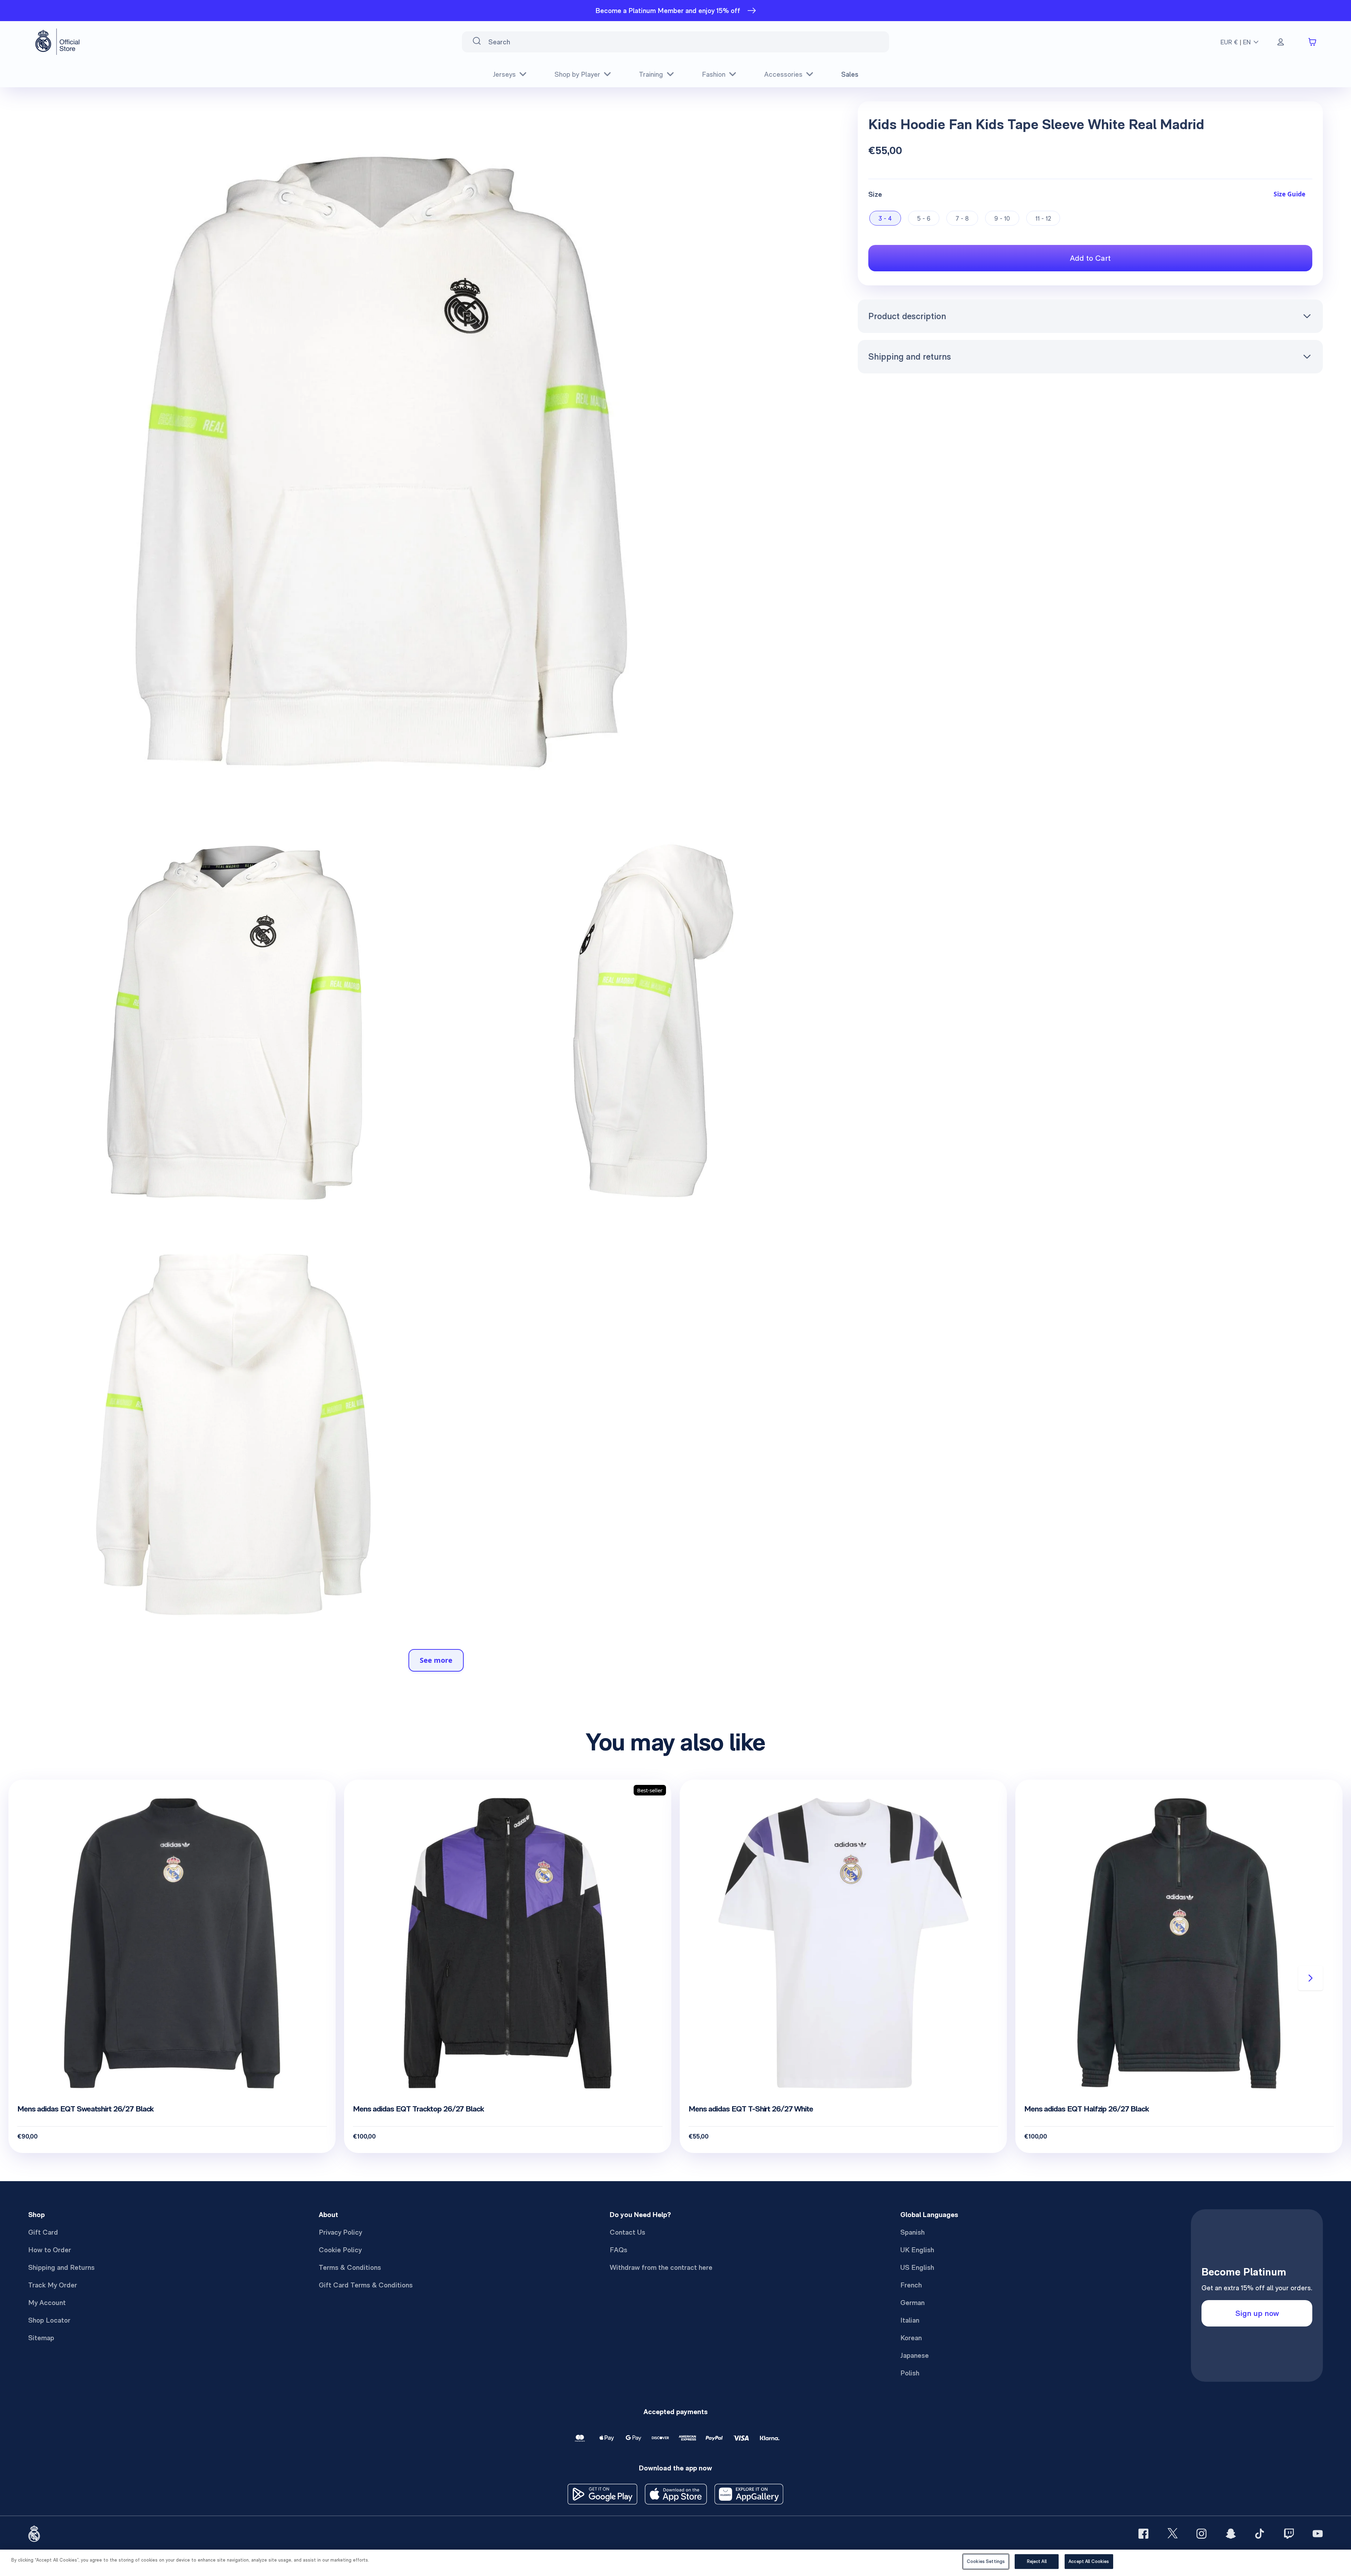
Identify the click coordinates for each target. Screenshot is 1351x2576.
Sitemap (41, 2338)
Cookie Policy (340, 2250)
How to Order (50, 2250)
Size (875, 194)
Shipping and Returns (61, 2267)
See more (436, 1660)
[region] (675, 2563)
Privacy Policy (340, 2232)
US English (917, 2267)
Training (651, 74)
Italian (910, 2320)
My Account (47, 2303)
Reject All (1037, 2561)
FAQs (619, 2250)
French (911, 2285)
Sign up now (1257, 2313)
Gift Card (43, 2232)
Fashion (714, 74)
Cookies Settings (986, 2561)
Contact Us (627, 2232)
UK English (917, 2250)
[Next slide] (1311, 1978)
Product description (907, 316)
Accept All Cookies (1089, 2561)
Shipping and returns (910, 356)
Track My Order (53, 2285)
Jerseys (504, 74)
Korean (911, 2338)
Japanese (915, 2355)
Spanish (912, 2232)
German (912, 2303)
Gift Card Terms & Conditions (366, 2285)
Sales (850, 74)
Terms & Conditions (350, 2267)
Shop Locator (49, 2320)
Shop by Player (577, 74)
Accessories (783, 74)
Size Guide (1289, 194)
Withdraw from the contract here (661, 2267)
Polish (910, 2373)
